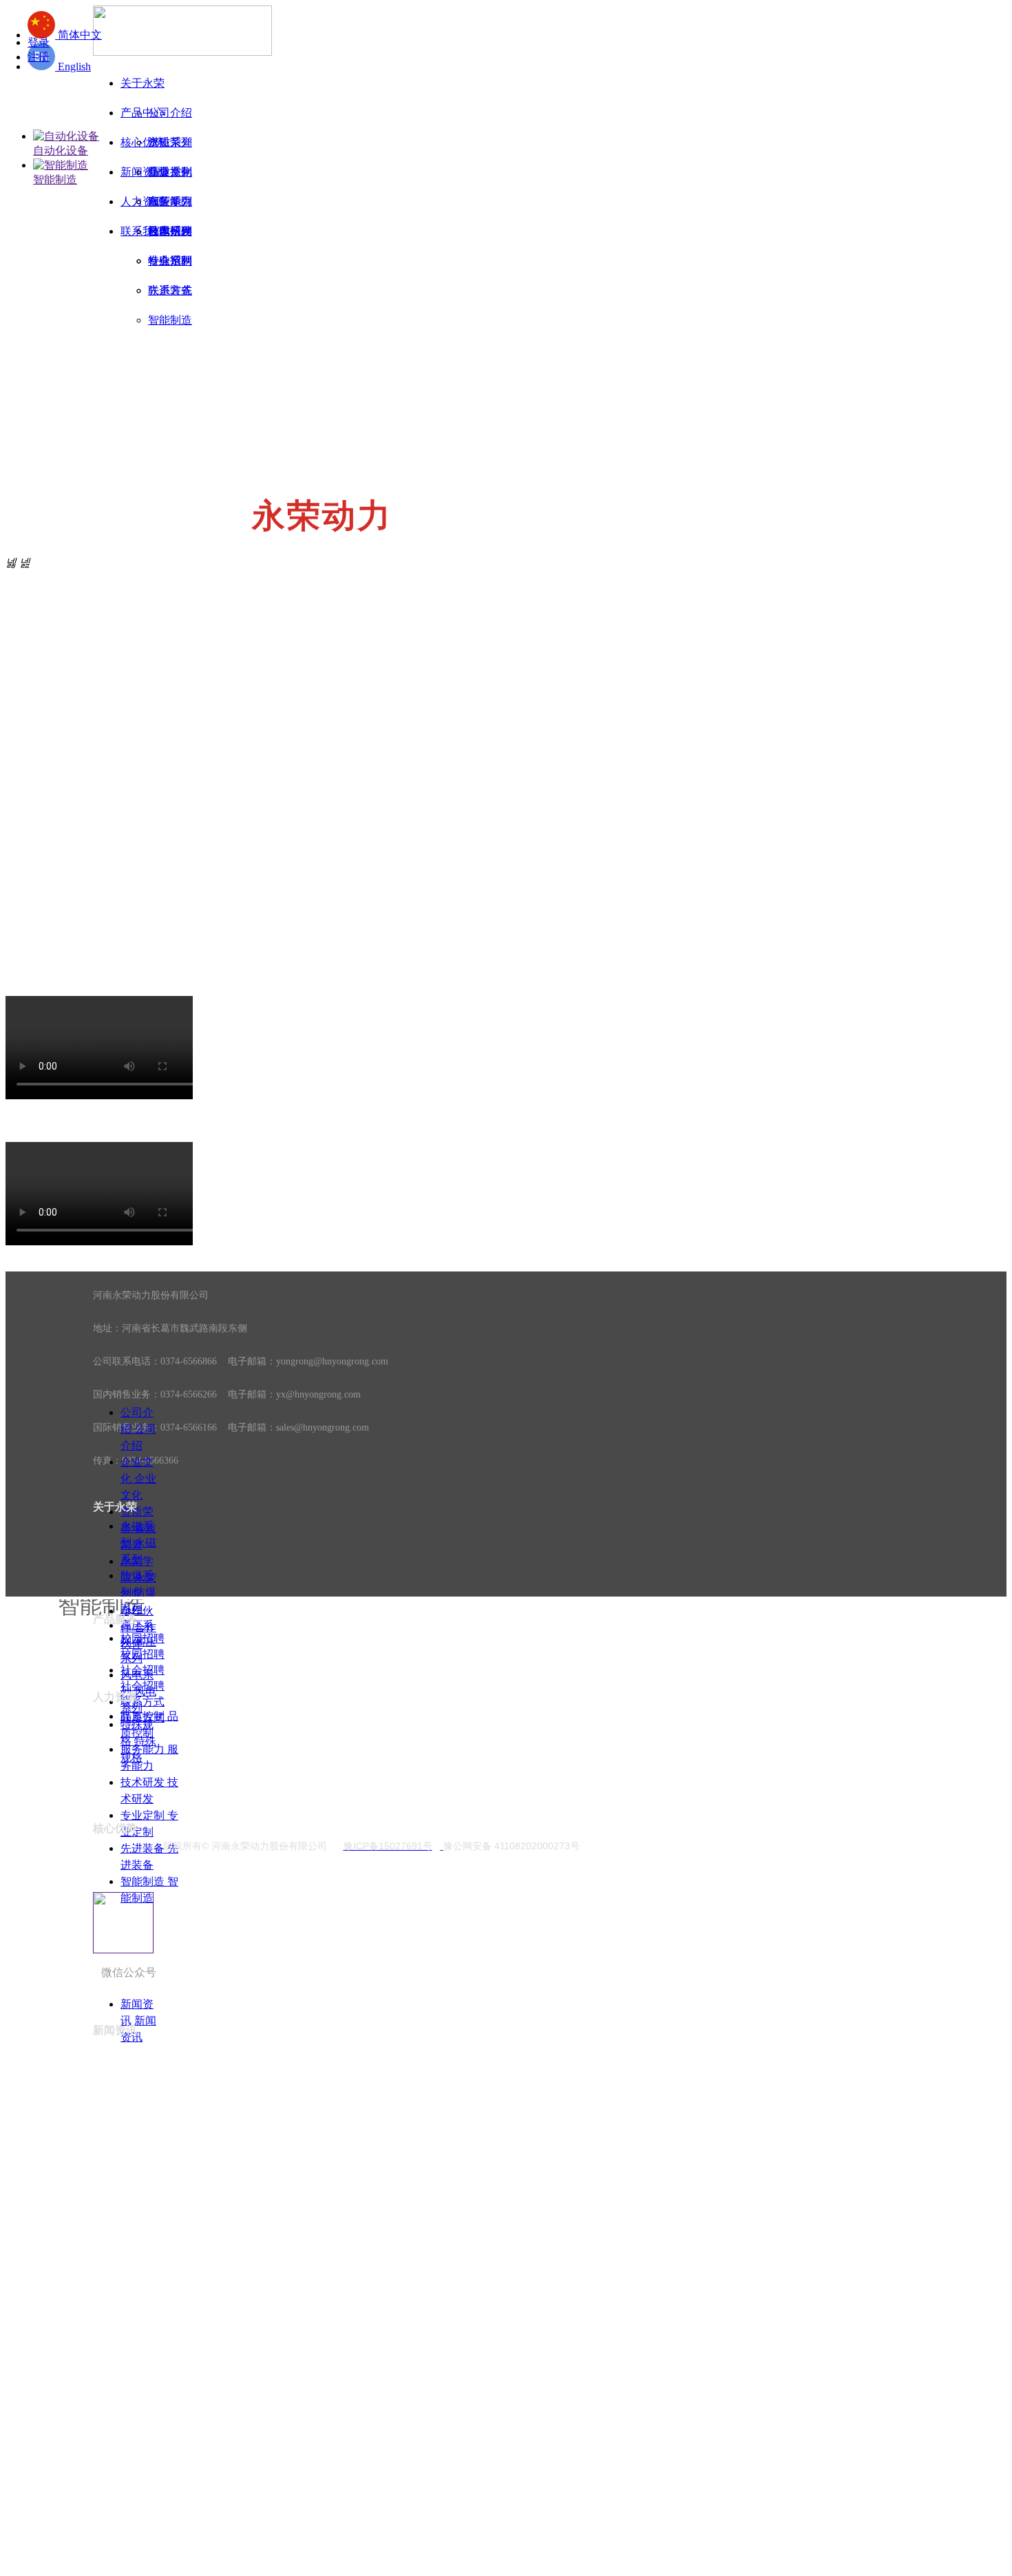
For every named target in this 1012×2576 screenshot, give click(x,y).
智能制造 (55, 179)
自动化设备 (61, 150)
